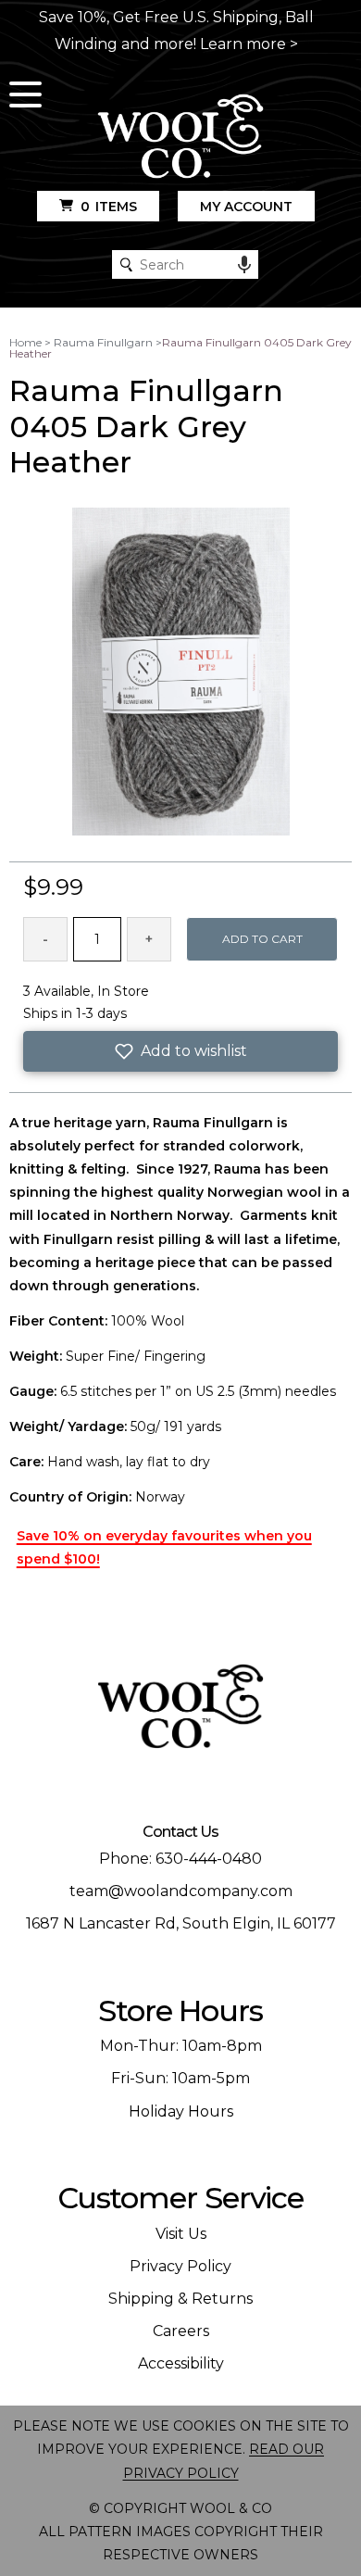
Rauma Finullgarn (103, 342)
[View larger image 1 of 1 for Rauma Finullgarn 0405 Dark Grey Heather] (181, 672)
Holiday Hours (181, 2111)
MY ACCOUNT (246, 207)
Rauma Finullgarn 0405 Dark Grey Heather (180, 348)
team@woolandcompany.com (181, 1891)
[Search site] (126, 264)
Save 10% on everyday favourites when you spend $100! (164, 1547)
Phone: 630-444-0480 (180, 1859)
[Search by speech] (244, 265)
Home (25, 342)
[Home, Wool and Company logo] (180, 138)
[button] (181, 1051)
